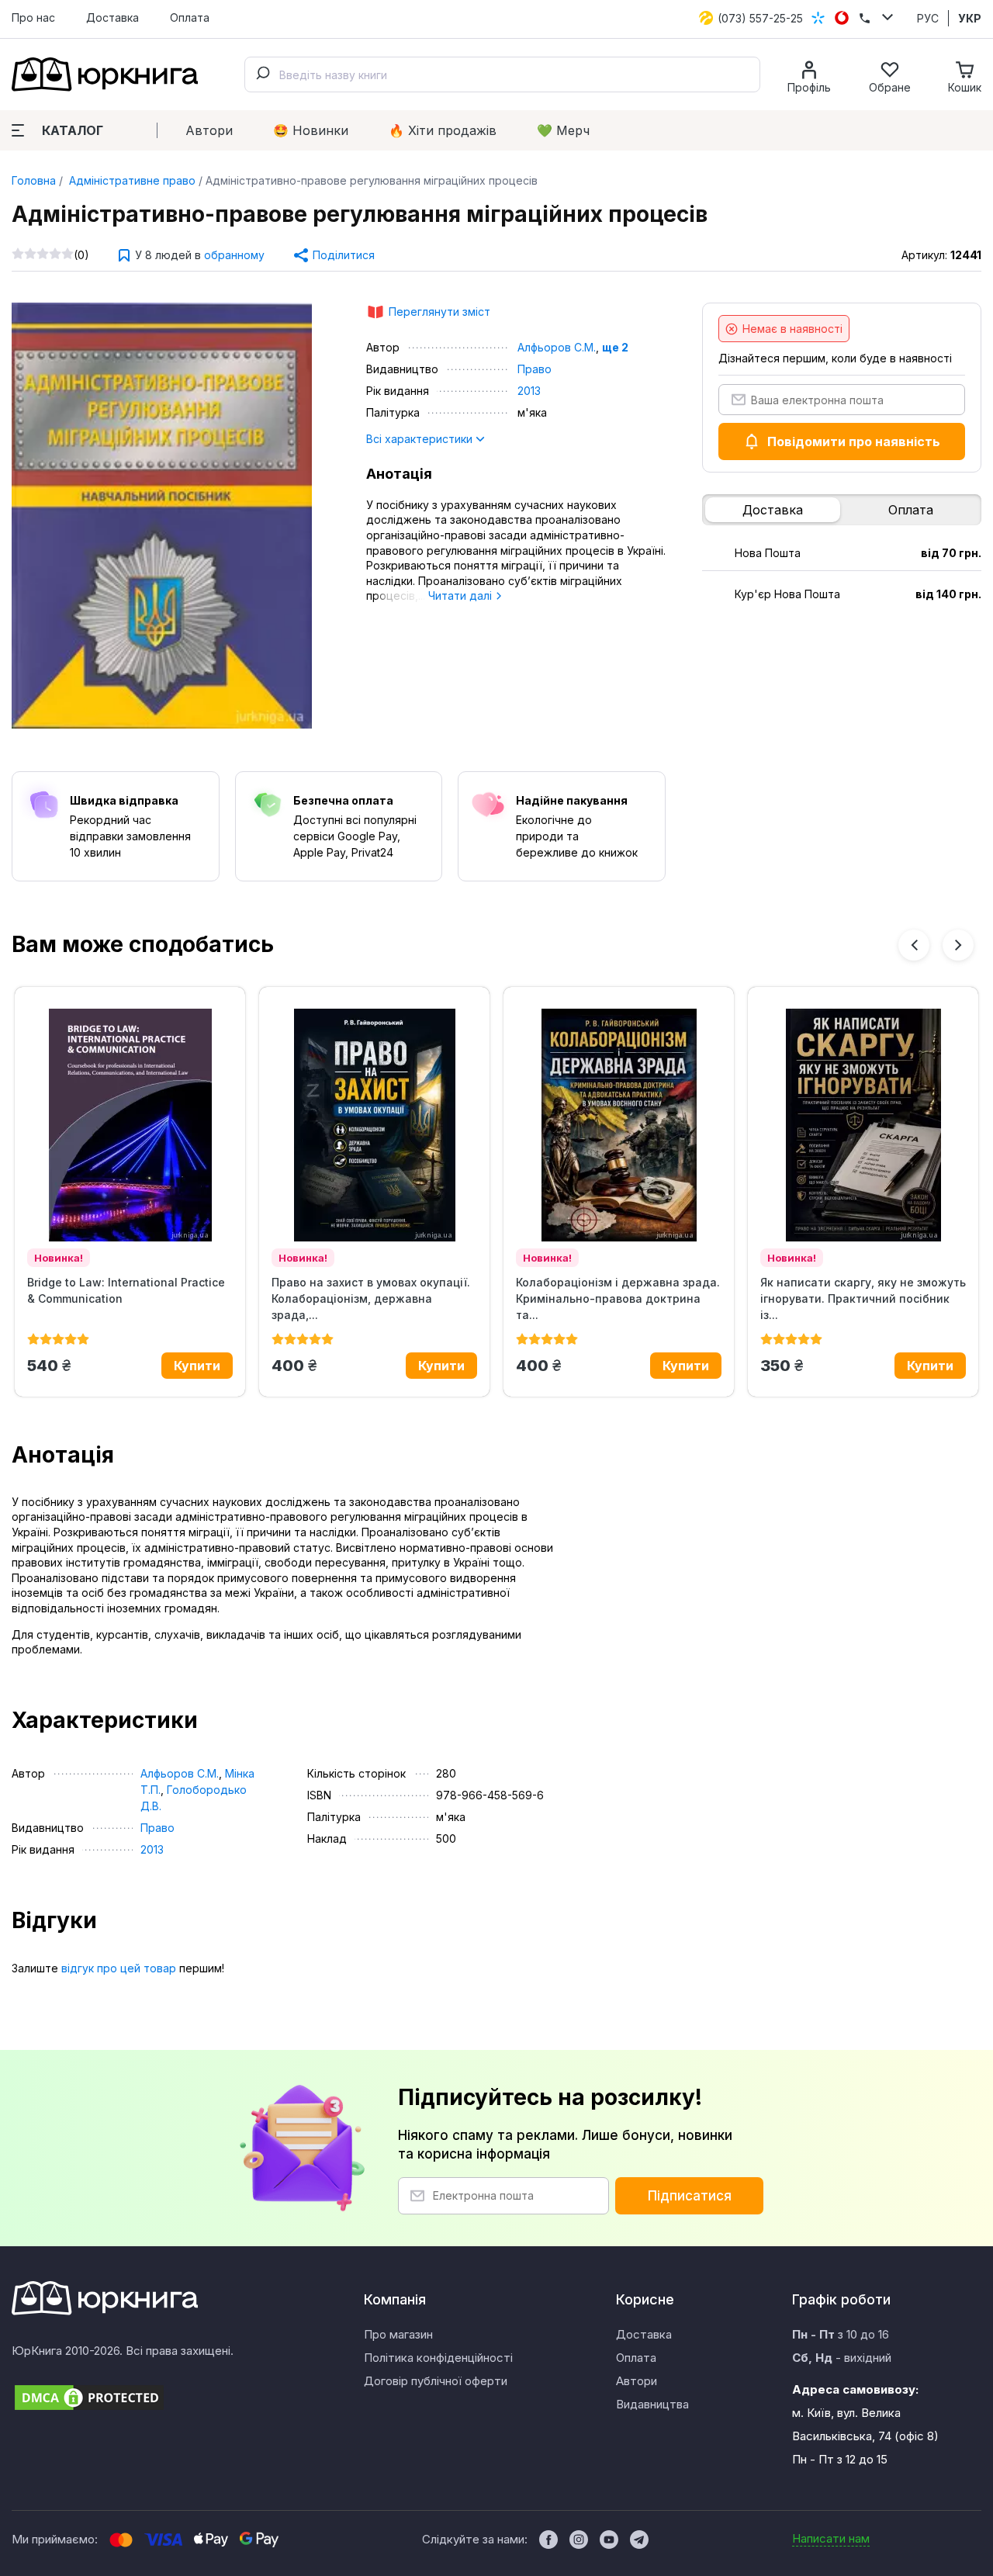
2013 (529, 391)
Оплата (190, 17)
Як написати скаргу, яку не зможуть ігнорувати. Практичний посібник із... (863, 1298)
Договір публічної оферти (436, 2381)
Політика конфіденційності (438, 2358)
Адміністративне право (131, 180)
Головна (34, 180)
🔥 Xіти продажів (443, 130)
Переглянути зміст (439, 312)
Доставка (112, 17)
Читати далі (462, 596)
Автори (209, 130)
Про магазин (398, 2334)
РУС (928, 18)
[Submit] (262, 74)
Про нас (33, 17)
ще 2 (615, 347)
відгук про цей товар (119, 1968)
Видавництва (652, 2404)
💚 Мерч (563, 130)
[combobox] (502, 74)
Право (535, 369)
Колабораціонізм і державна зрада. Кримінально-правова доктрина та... (618, 1298)
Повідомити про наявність (854, 441)
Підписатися (690, 2196)
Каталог (73, 130)
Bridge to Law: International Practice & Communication (126, 1290)
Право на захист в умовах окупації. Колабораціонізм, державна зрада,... (371, 1298)
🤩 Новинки (311, 130)
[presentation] (914, 945)
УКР (970, 18)
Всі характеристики (421, 439)
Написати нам (831, 2538)
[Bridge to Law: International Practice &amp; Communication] (130, 1125)
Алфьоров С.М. (557, 347)
